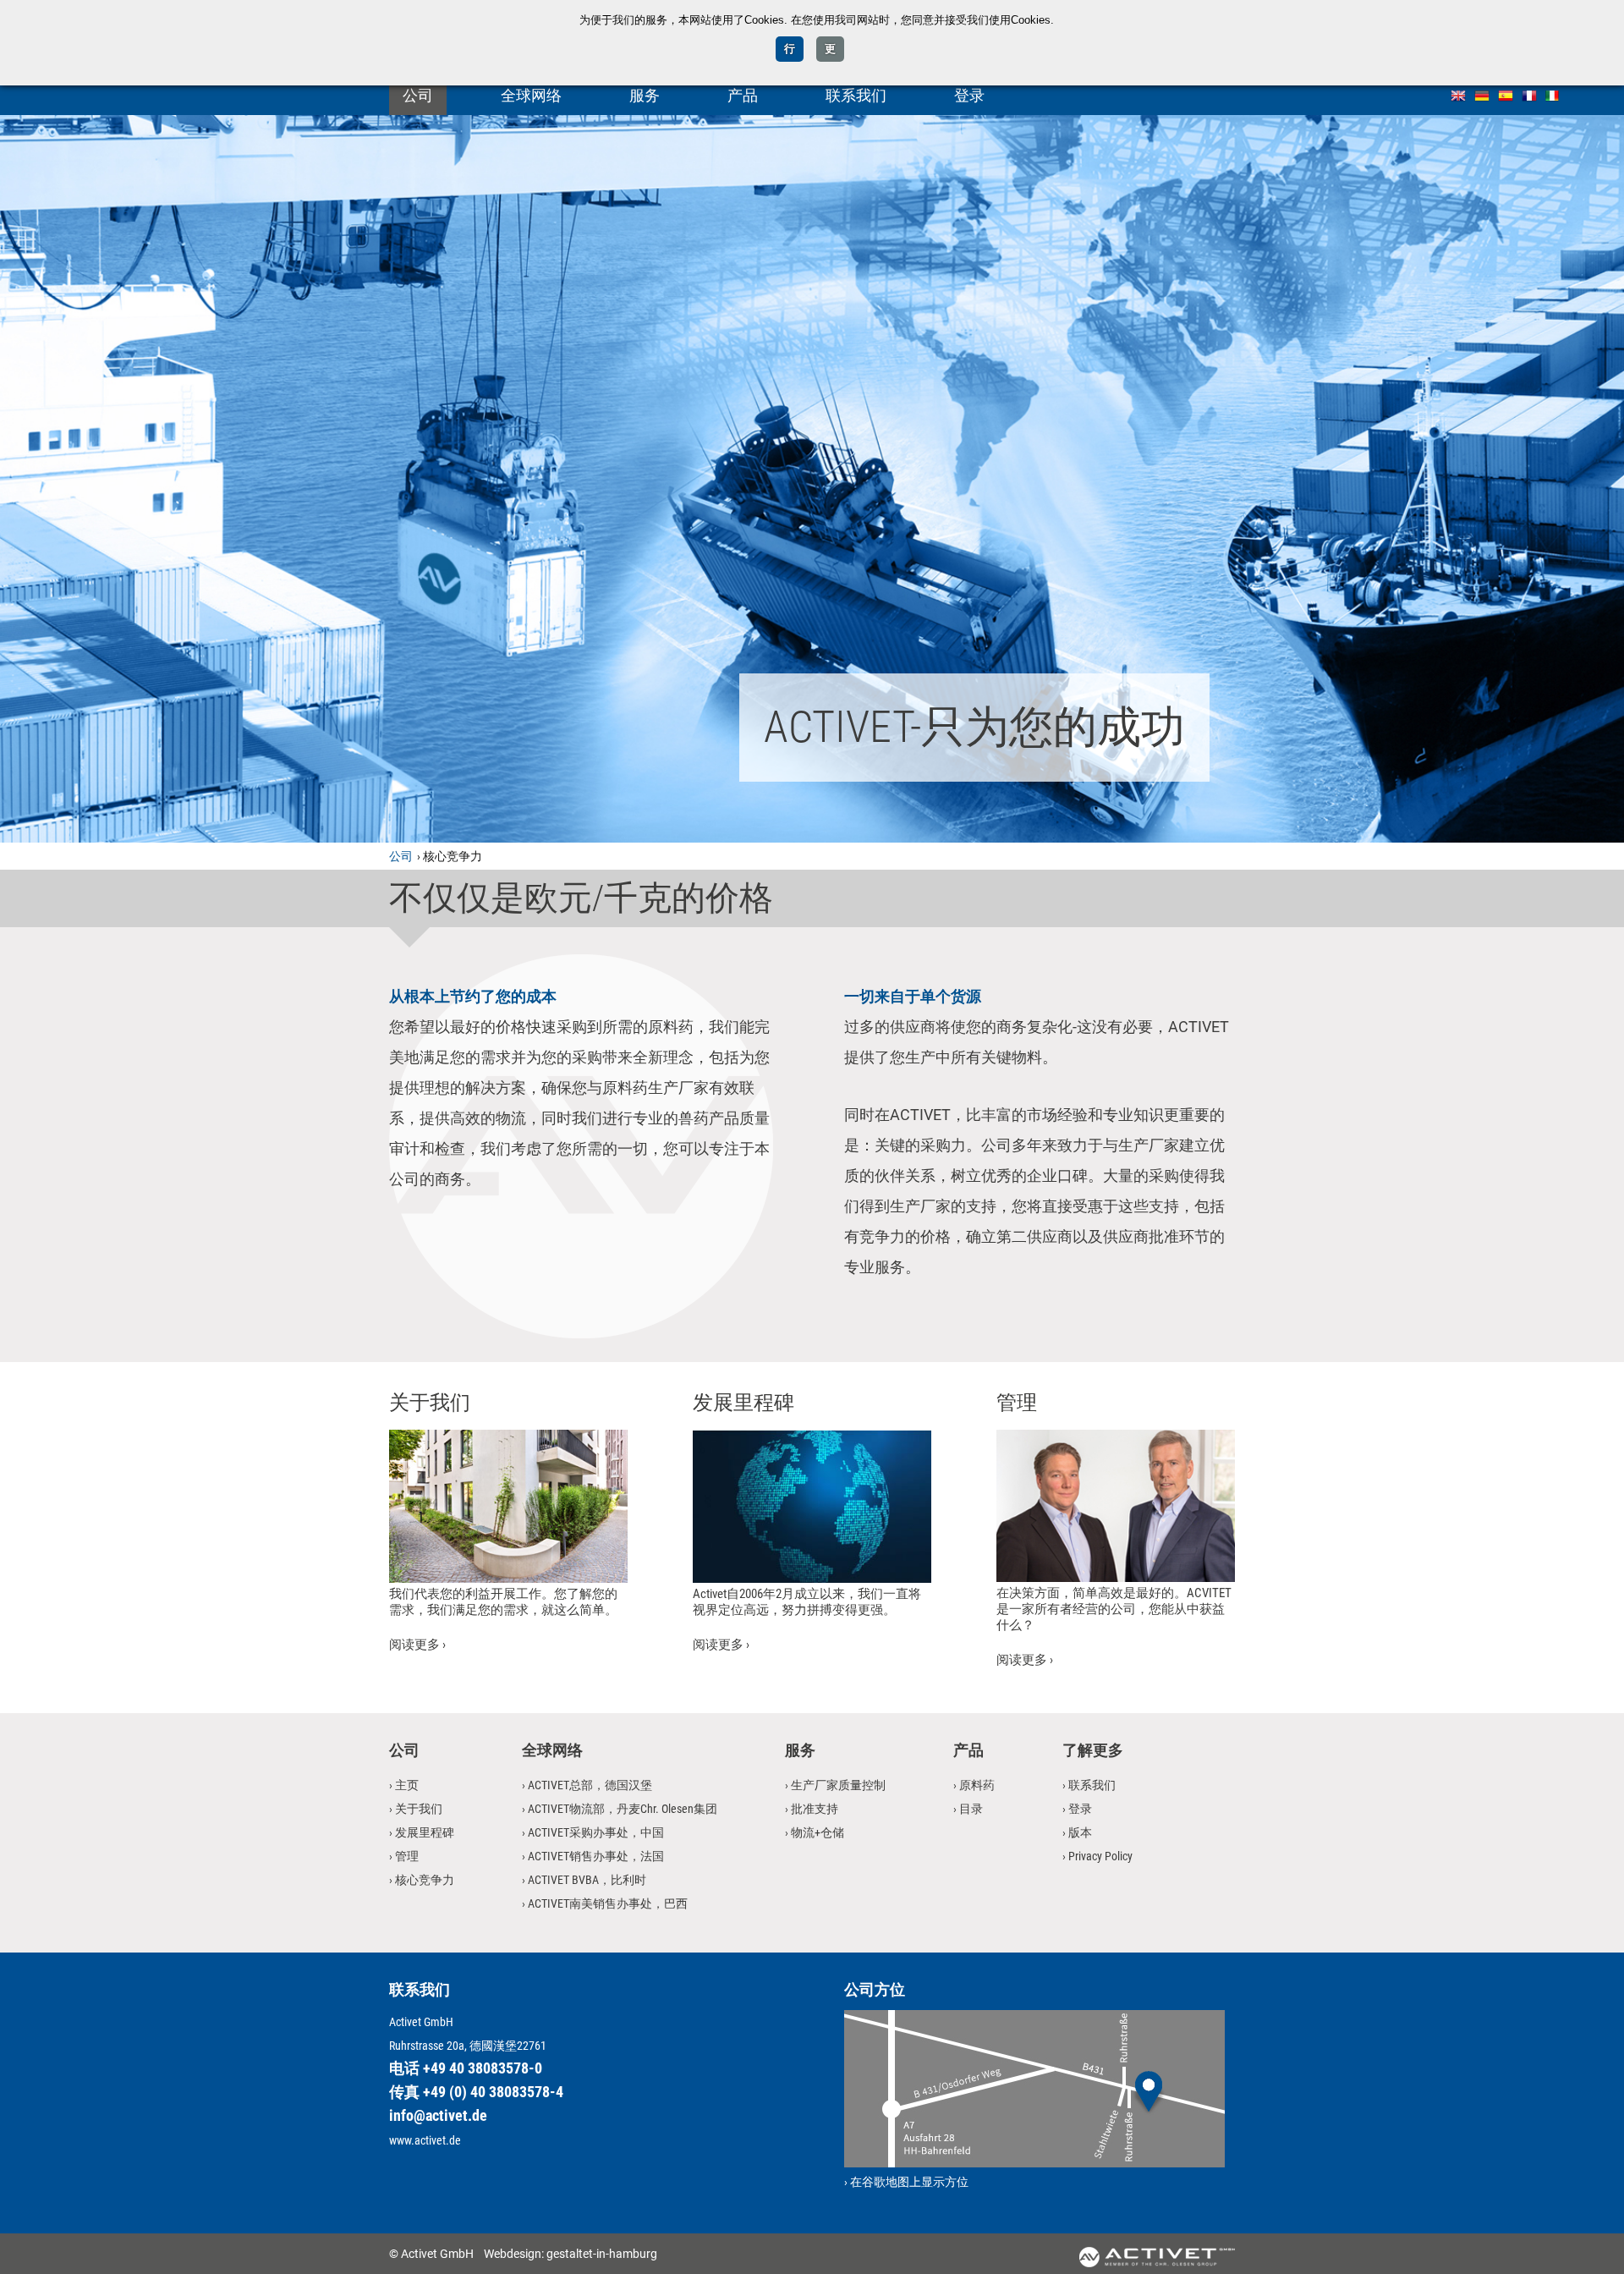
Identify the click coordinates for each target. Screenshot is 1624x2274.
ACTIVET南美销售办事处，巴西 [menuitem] (608, 1903)
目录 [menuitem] (971, 1809)
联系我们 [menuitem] (856, 95)
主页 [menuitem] (407, 1785)
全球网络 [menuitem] (531, 95)
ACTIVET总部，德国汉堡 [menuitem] (590, 1785)
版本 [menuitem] (1080, 1832)
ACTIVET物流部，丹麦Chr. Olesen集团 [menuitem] (623, 1809)
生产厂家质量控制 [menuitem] (838, 1785)
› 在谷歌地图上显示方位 (906, 2182)
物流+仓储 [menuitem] (817, 1832)
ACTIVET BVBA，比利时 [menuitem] (587, 1880)
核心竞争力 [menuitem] (425, 1880)
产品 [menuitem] (743, 95)
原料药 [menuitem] (977, 1785)
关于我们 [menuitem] (419, 1809)
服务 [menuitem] (645, 95)
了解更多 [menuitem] (1093, 1750)
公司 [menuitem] (418, 95)
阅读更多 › (417, 1645)
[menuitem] (1458, 94)
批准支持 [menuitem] (815, 1809)
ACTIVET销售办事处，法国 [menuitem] (596, 1856)
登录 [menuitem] (969, 95)
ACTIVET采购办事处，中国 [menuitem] (596, 1832)
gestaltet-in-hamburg (602, 2254)
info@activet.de (438, 2115)
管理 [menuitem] (407, 1856)
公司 (401, 856)
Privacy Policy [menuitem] (1100, 1856)
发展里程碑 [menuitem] (425, 1832)
